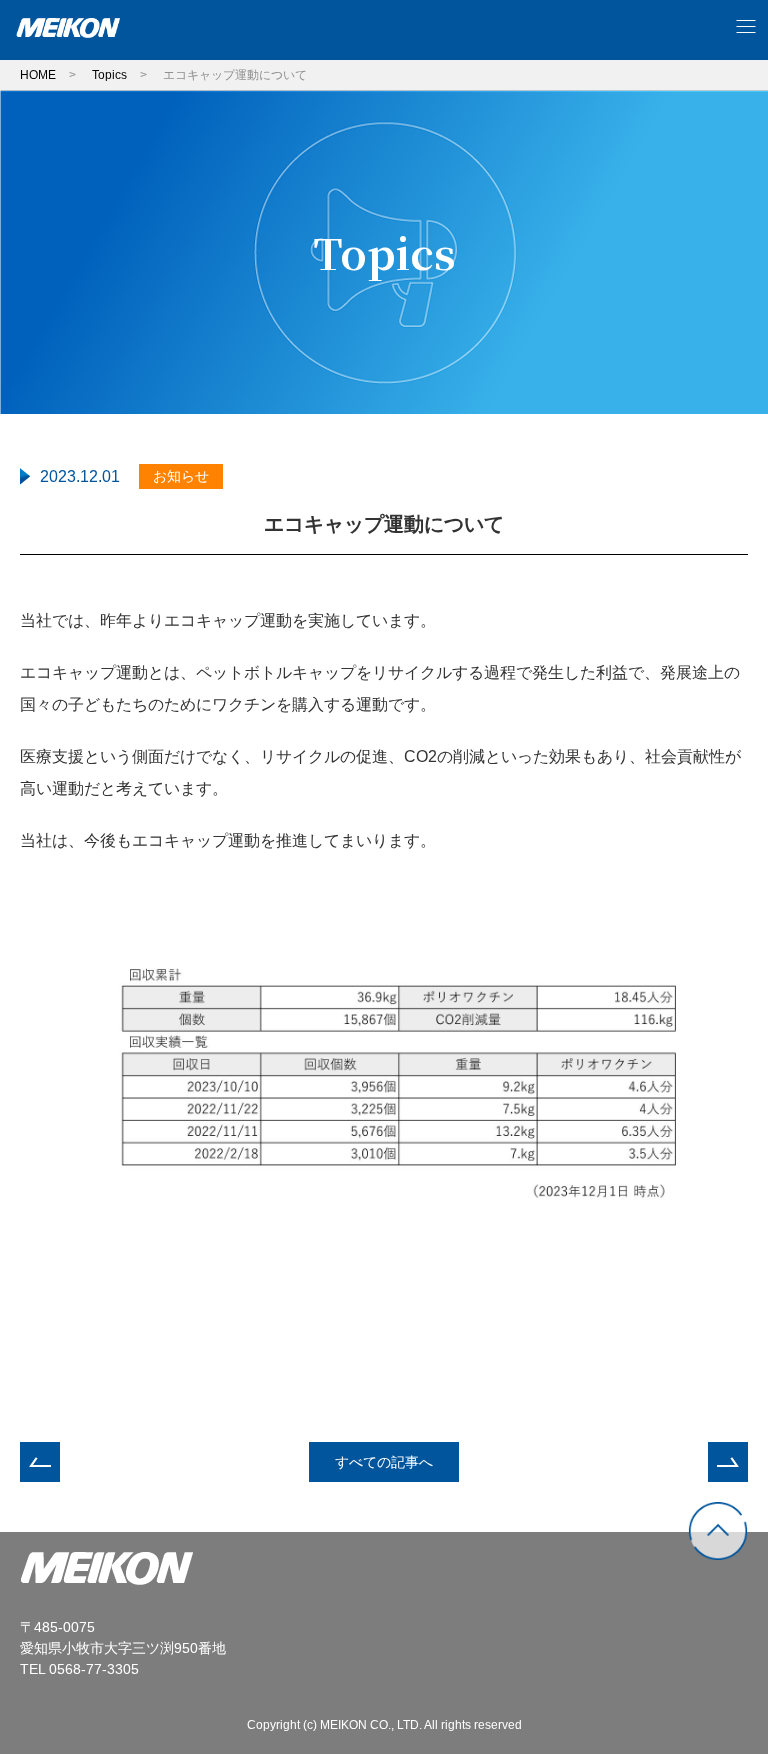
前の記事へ (40, 1462)
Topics (109, 75)
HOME (38, 75)
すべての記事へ (384, 1462)
